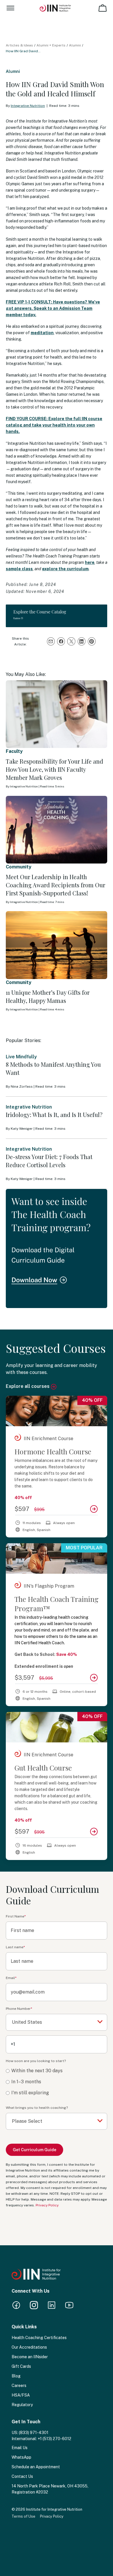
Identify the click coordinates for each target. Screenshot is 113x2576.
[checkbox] (57, 2082)
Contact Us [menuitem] (22, 2476)
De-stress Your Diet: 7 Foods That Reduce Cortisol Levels (49, 1161)
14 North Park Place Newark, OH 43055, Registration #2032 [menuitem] (50, 2489)
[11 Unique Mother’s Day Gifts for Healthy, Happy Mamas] (57, 945)
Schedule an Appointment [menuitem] (36, 2467)
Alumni (75, 45)
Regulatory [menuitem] (22, 2405)
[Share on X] (71, 641)
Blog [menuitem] (16, 2376)
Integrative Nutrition (28, 106)
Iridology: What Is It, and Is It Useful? (54, 1115)
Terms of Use (23, 2516)
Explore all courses (28, 1386)
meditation (42, 333)
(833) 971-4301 (34, 2433)
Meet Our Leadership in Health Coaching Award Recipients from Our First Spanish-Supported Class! (55, 885)
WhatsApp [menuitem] (21, 2457)
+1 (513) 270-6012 (54, 2439)
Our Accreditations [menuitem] (29, 2347)
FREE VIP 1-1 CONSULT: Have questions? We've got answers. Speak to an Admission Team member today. (53, 308)
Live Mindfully (21, 1057)
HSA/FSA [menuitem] (21, 2395)
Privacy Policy (47, 2205)
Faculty (14, 751)
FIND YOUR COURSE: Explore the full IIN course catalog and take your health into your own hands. (54, 425)
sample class (19, 569)
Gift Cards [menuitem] (21, 2366)
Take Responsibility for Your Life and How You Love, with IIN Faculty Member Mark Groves (54, 769)
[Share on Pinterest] (92, 641)
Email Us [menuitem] (20, 2448)
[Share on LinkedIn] (82, 641)
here (90, 562)
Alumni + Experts (51, 45)
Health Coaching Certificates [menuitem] (39, 2338)
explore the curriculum (65, 569)
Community (19, 867)
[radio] (57, 2071)
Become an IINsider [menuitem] (30, 2357)
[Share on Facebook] (61, 641)
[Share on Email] (51, 641)
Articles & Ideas (19, 45)
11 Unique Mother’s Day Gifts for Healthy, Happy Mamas (48, 996)
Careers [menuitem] (19, 2386)
